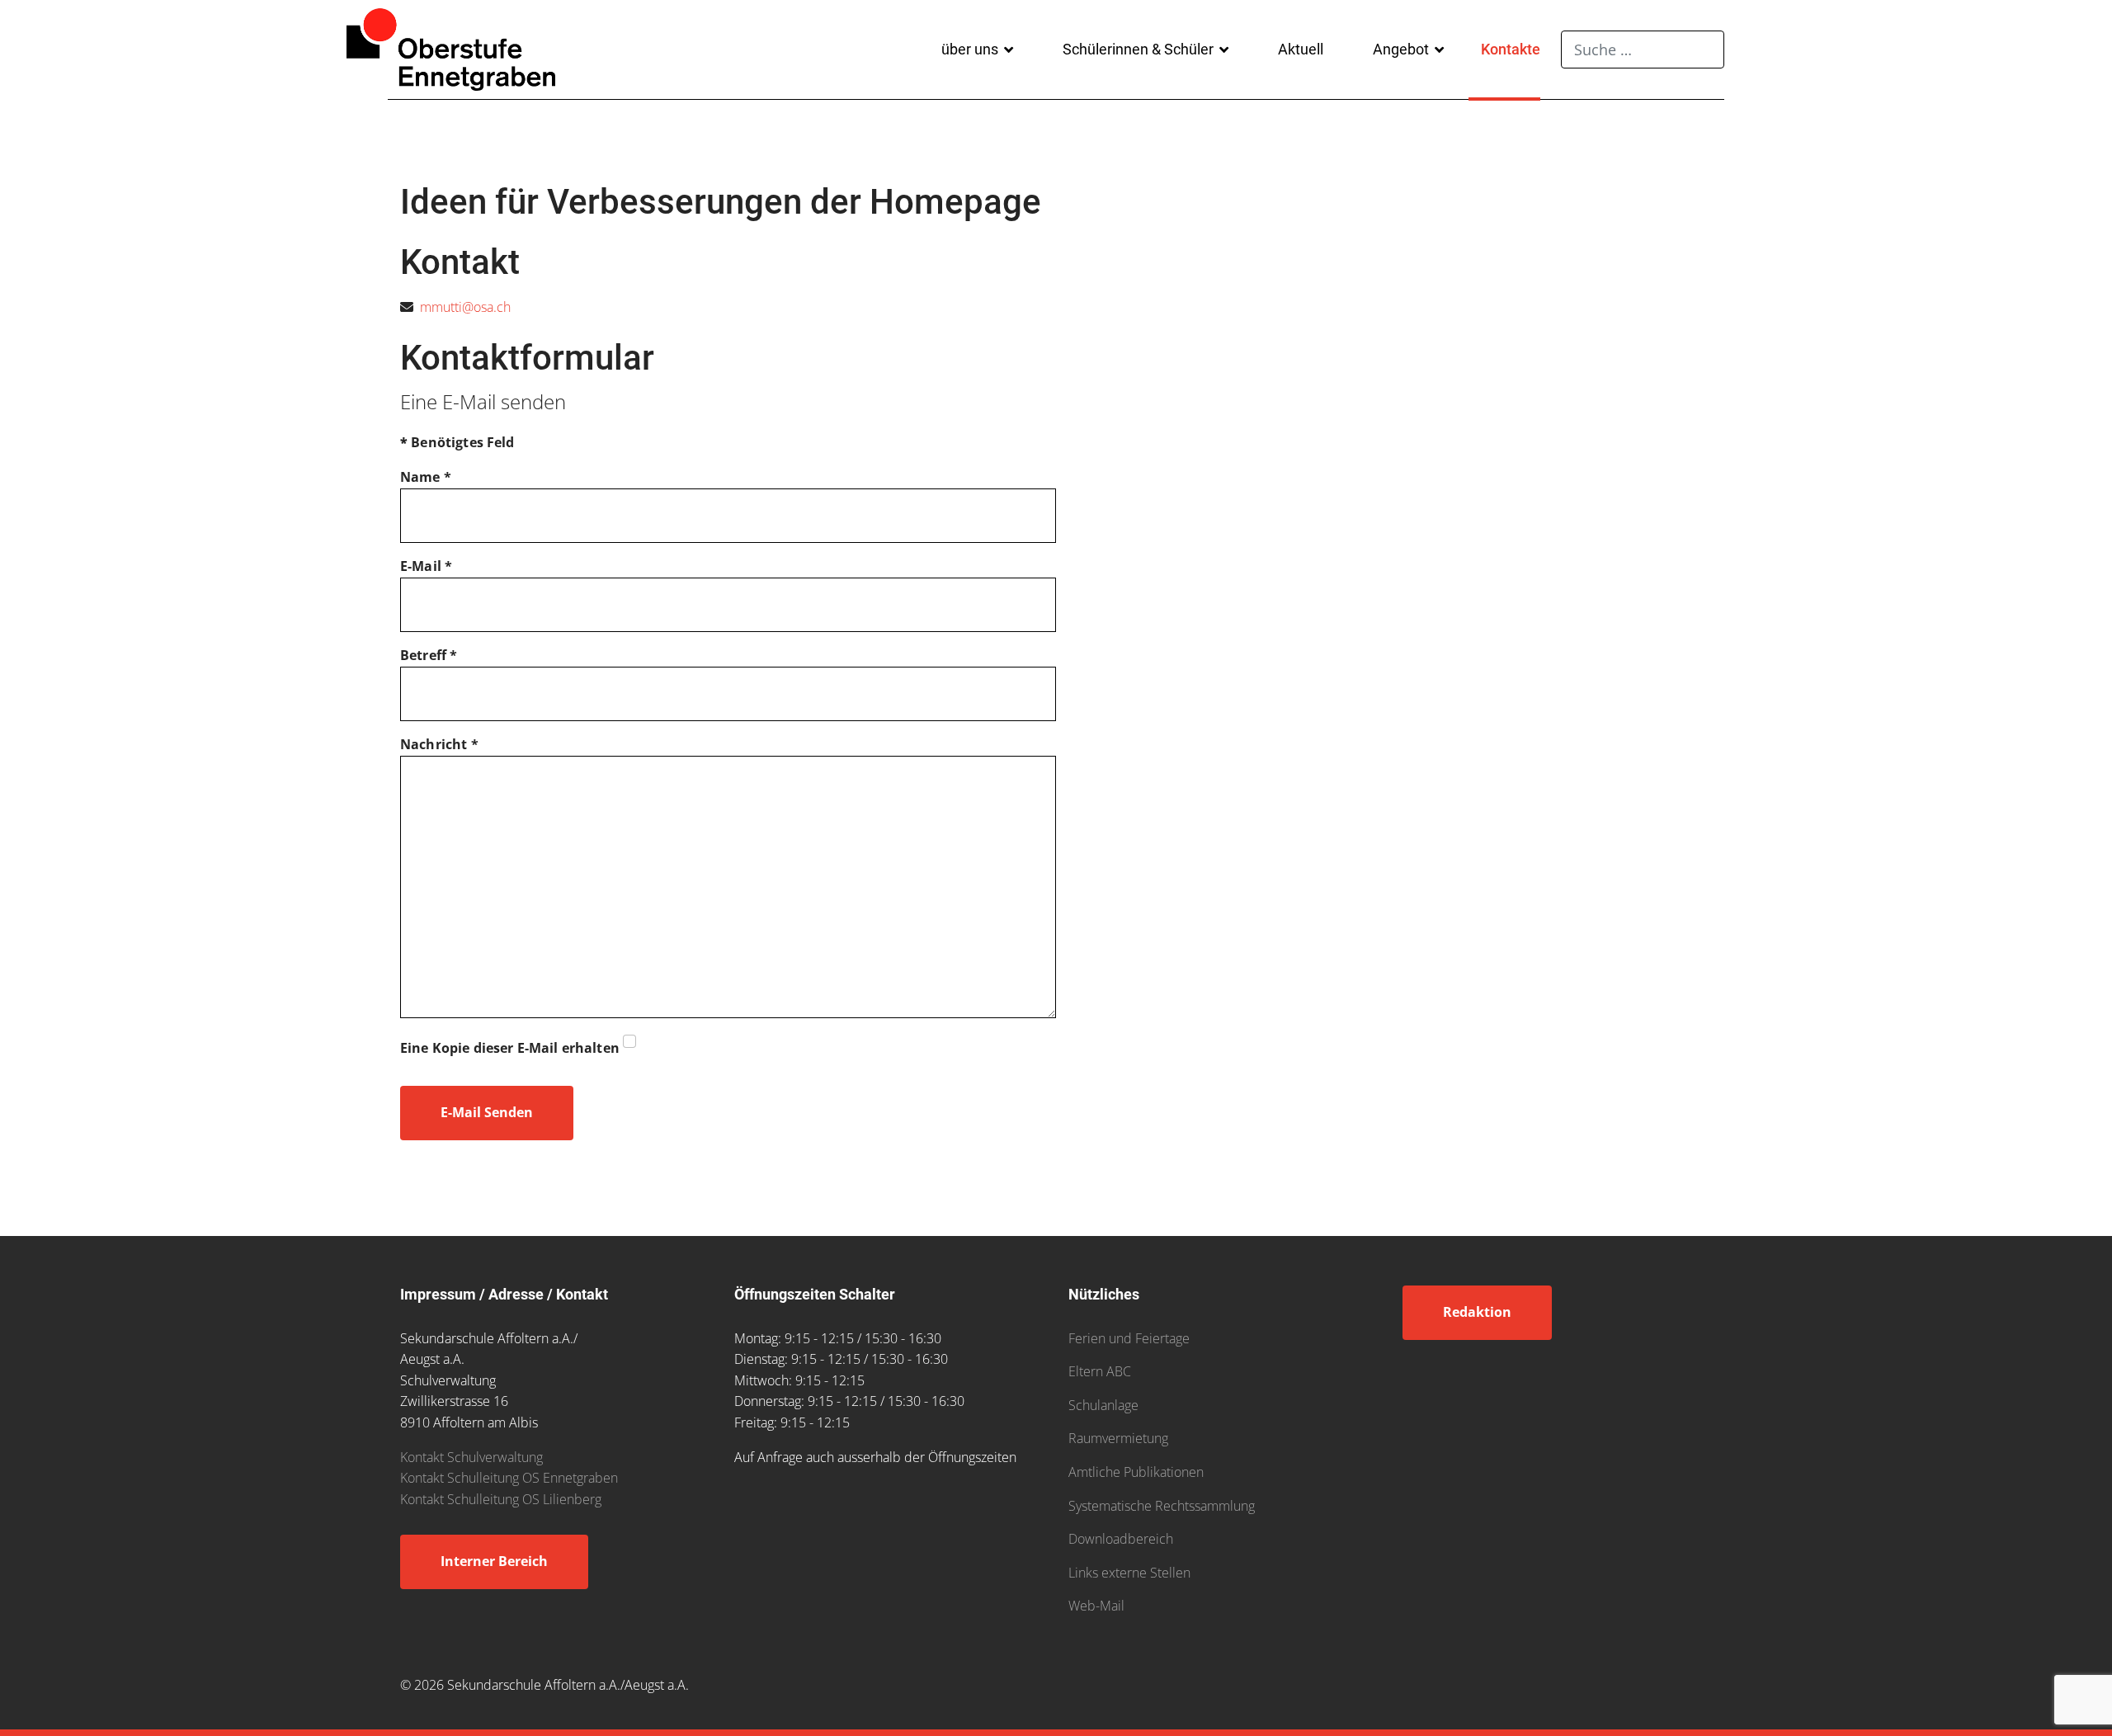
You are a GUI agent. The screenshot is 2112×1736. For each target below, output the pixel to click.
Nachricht (439, 744)
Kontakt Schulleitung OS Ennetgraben (509, 1478)
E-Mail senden (487, 1112)
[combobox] (1643, 50)
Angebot (1401, 49)
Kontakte (1511, 49)
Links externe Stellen (1129, 1573)
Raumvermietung (1118, 1438)
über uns (970, 49)
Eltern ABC (1100, 1371)
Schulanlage (1103, 1405)
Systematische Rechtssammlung (1162, 1506)
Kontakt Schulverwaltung (471, 1457)
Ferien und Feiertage (1129, 1338)
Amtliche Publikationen (1136, 1472)
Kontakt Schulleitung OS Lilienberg (501, 1499)
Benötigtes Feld (457, 442)
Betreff (429, 655)
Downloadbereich (1121, 1539)
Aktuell (1301, 49)
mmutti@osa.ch (465, 307)
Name (426, 477)
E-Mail (426, 566)
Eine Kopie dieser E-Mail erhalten (510, 1048)
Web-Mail (1096, 1606)
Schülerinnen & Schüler (1138, 49)
